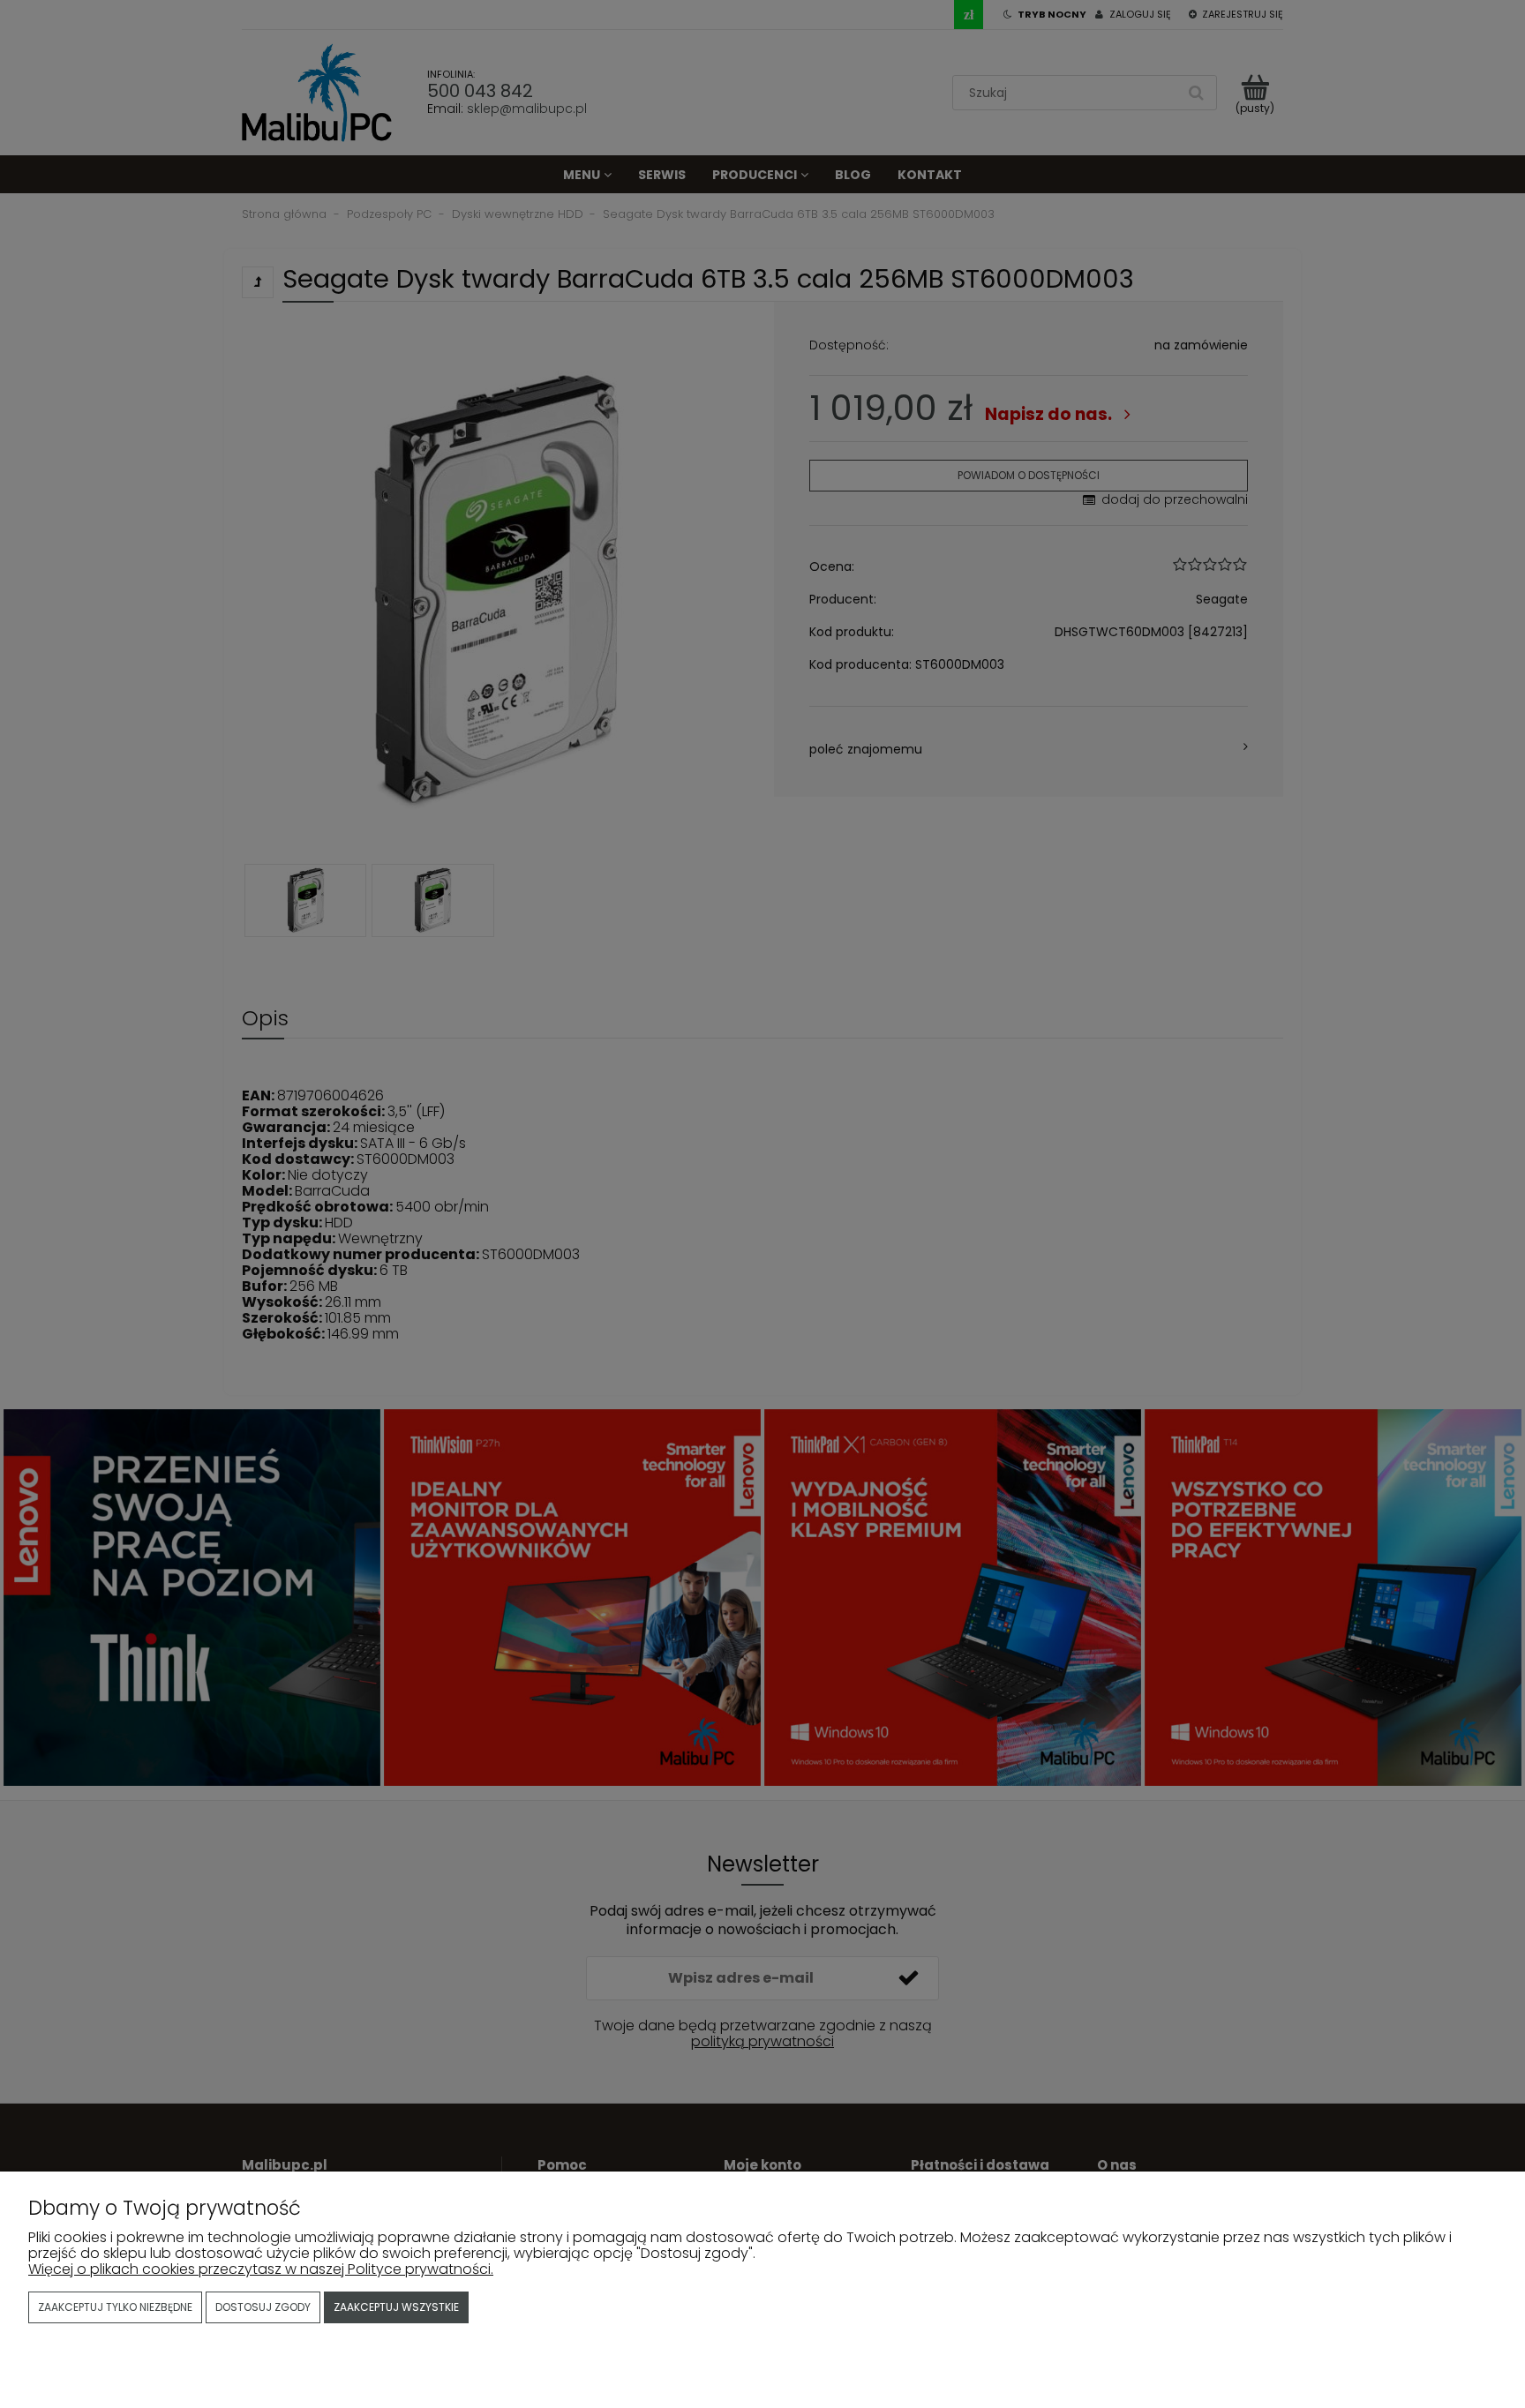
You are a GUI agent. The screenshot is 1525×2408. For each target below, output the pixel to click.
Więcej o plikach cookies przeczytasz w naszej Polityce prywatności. (261, 2269)
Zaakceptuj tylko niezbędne (115, 2307)
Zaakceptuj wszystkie (396, 2307)
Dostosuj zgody (263, 2307)
